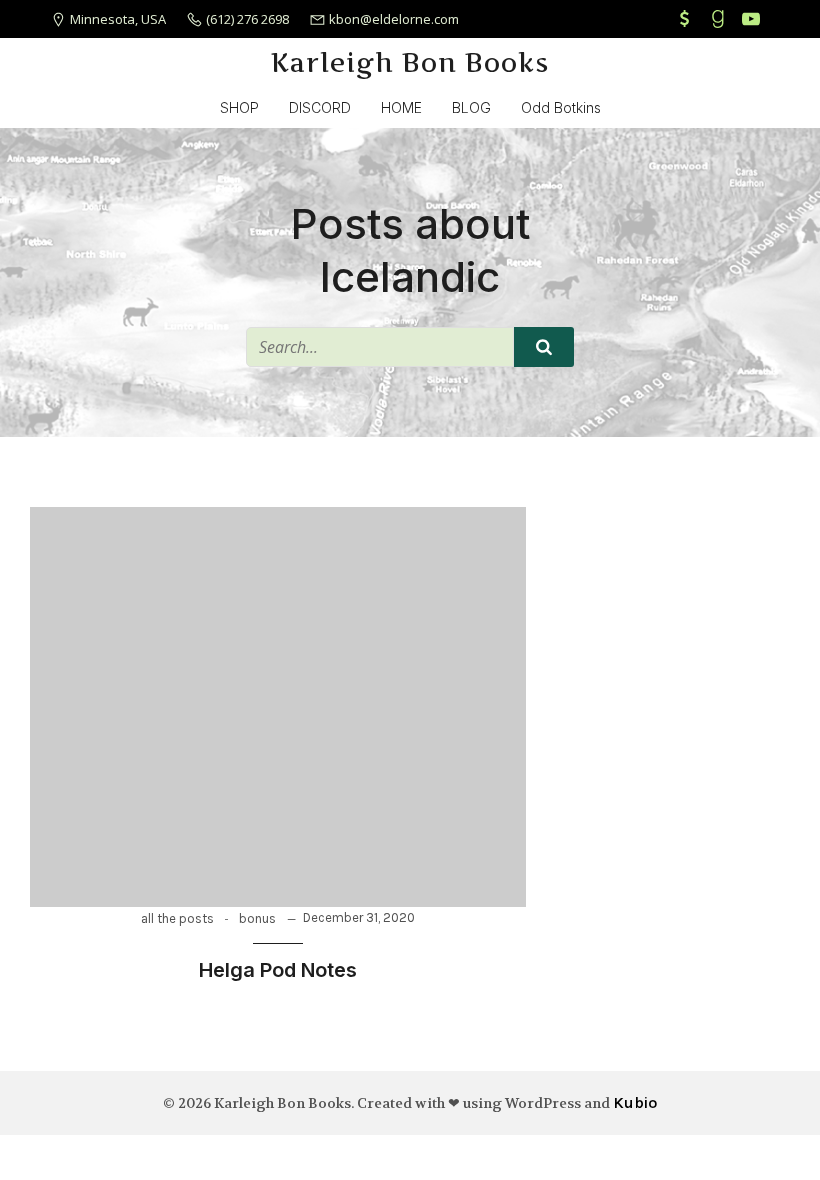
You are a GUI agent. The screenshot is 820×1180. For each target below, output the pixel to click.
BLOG (471, 107)
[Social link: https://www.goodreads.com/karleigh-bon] (720, 19)
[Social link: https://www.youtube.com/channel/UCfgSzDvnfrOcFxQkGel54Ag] (753, 19)
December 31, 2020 (359, 917)
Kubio (635, 1102)
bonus (257, 918)
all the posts (177, 918)
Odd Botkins (561, 107)
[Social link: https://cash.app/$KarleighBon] (687, 19)
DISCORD (320, 107)
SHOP (239, 107)
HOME (401, 107)
